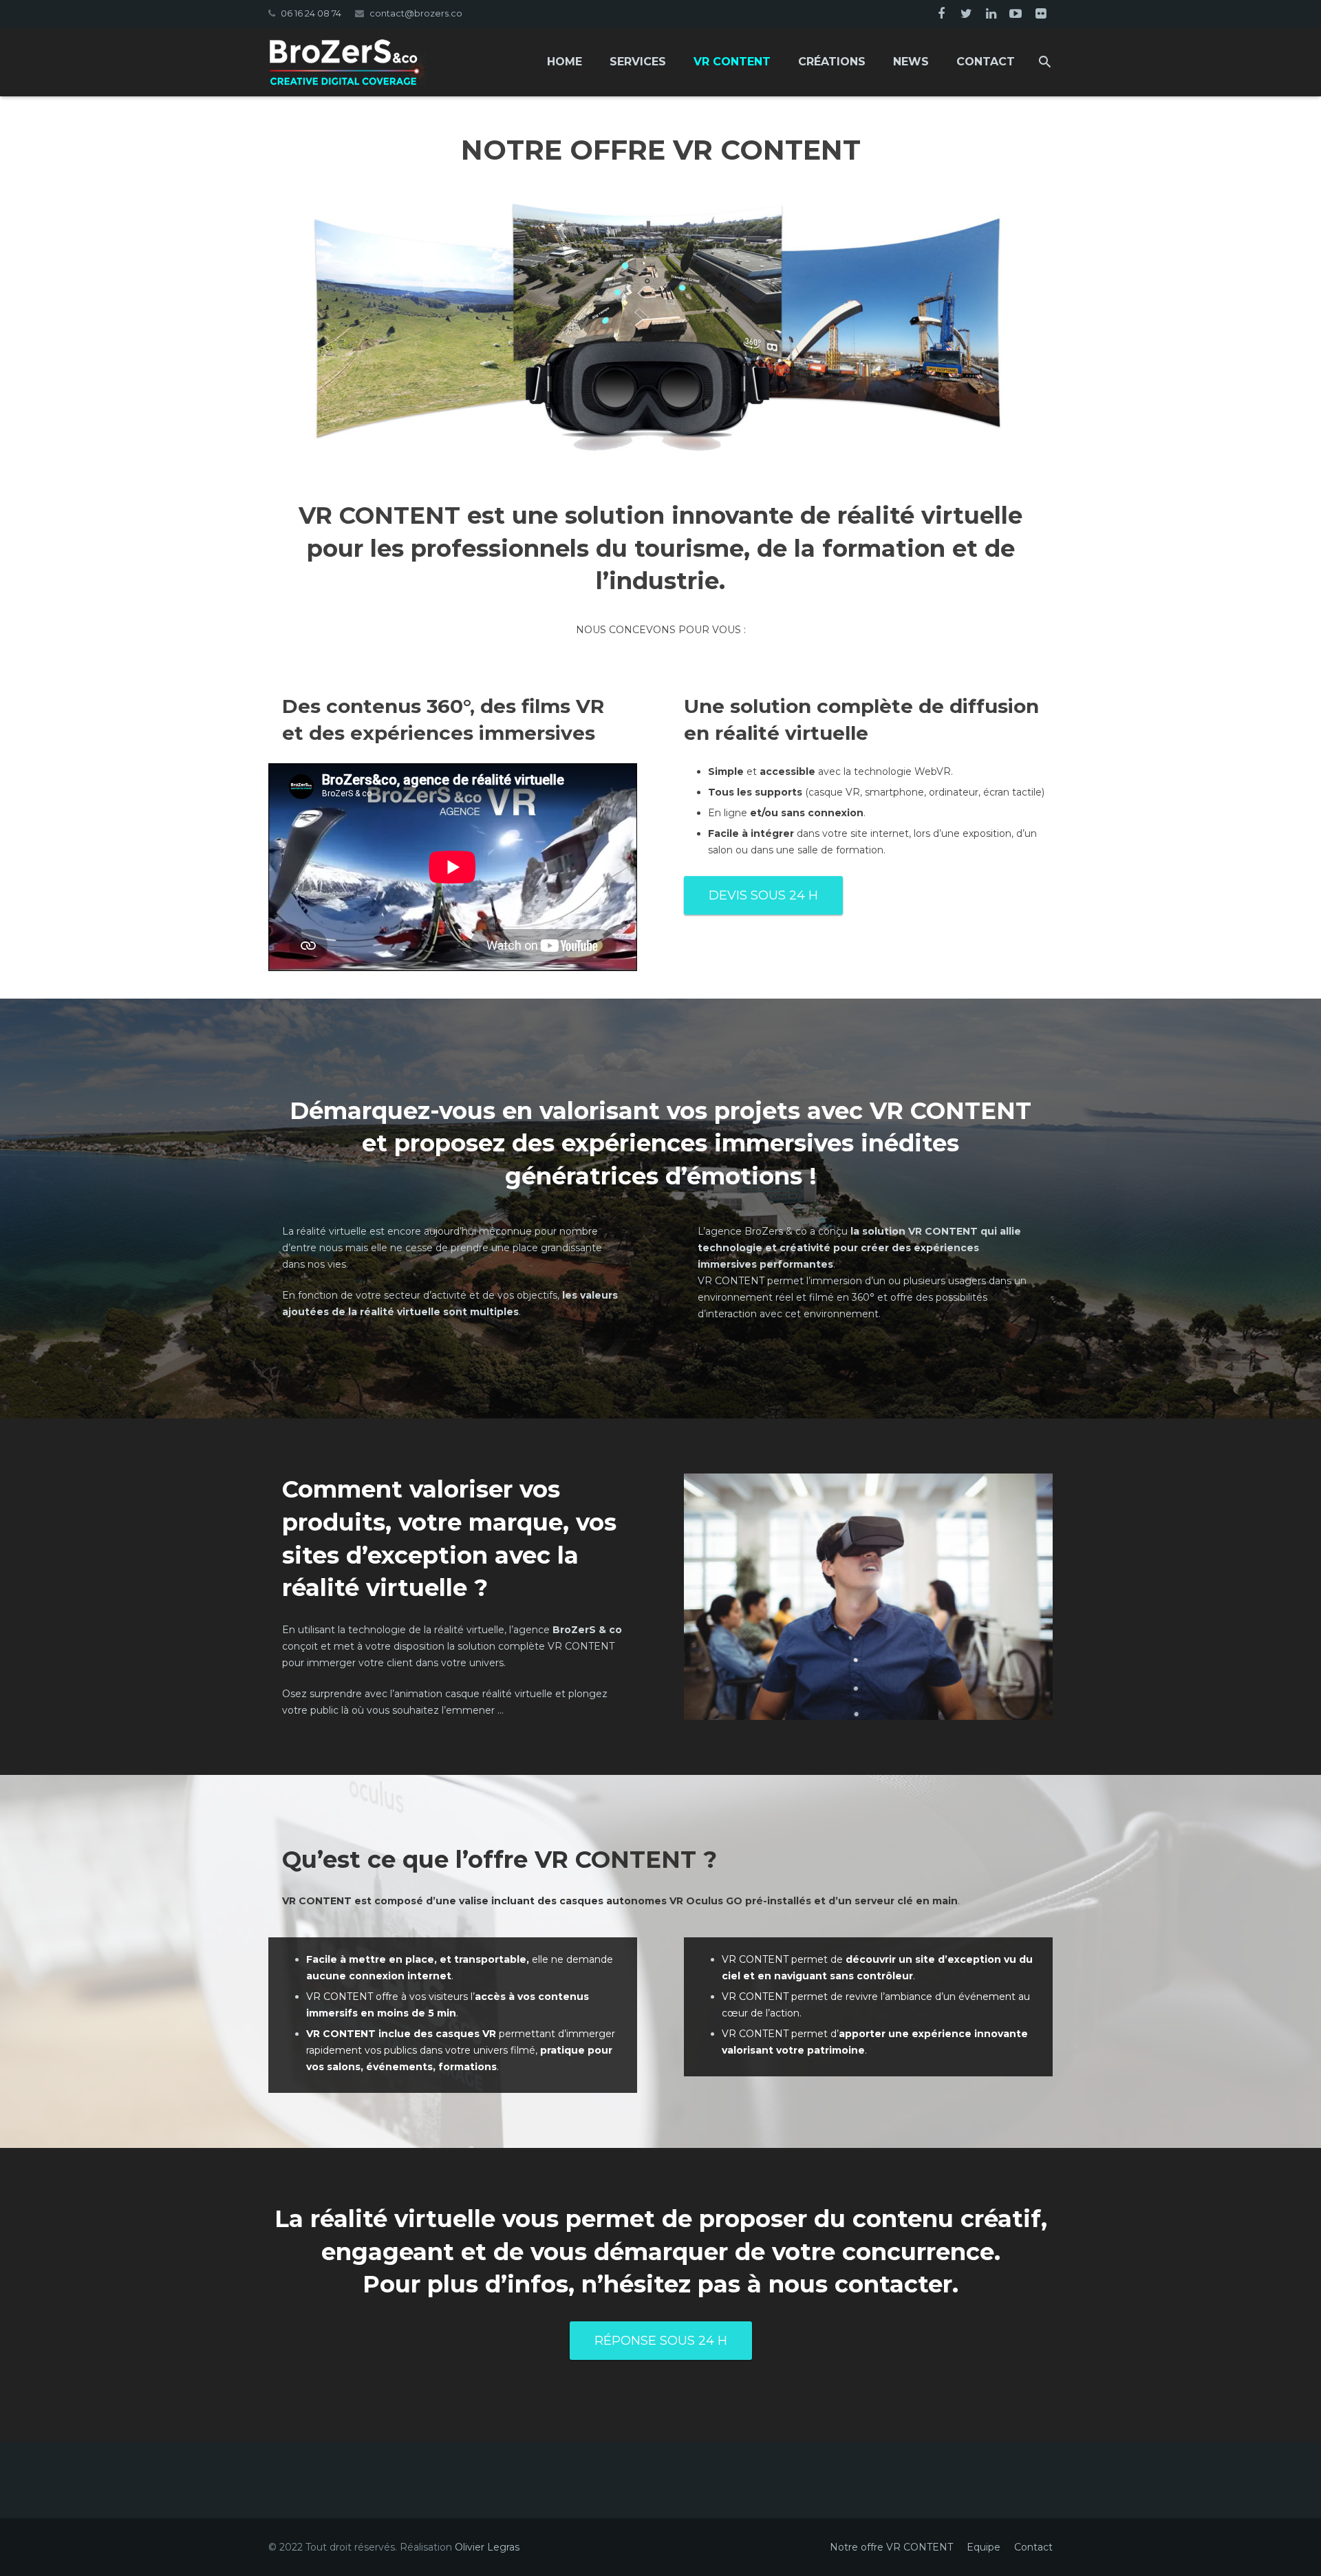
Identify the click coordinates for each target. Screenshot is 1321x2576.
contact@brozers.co (416, 13)
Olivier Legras (487, 2547)
